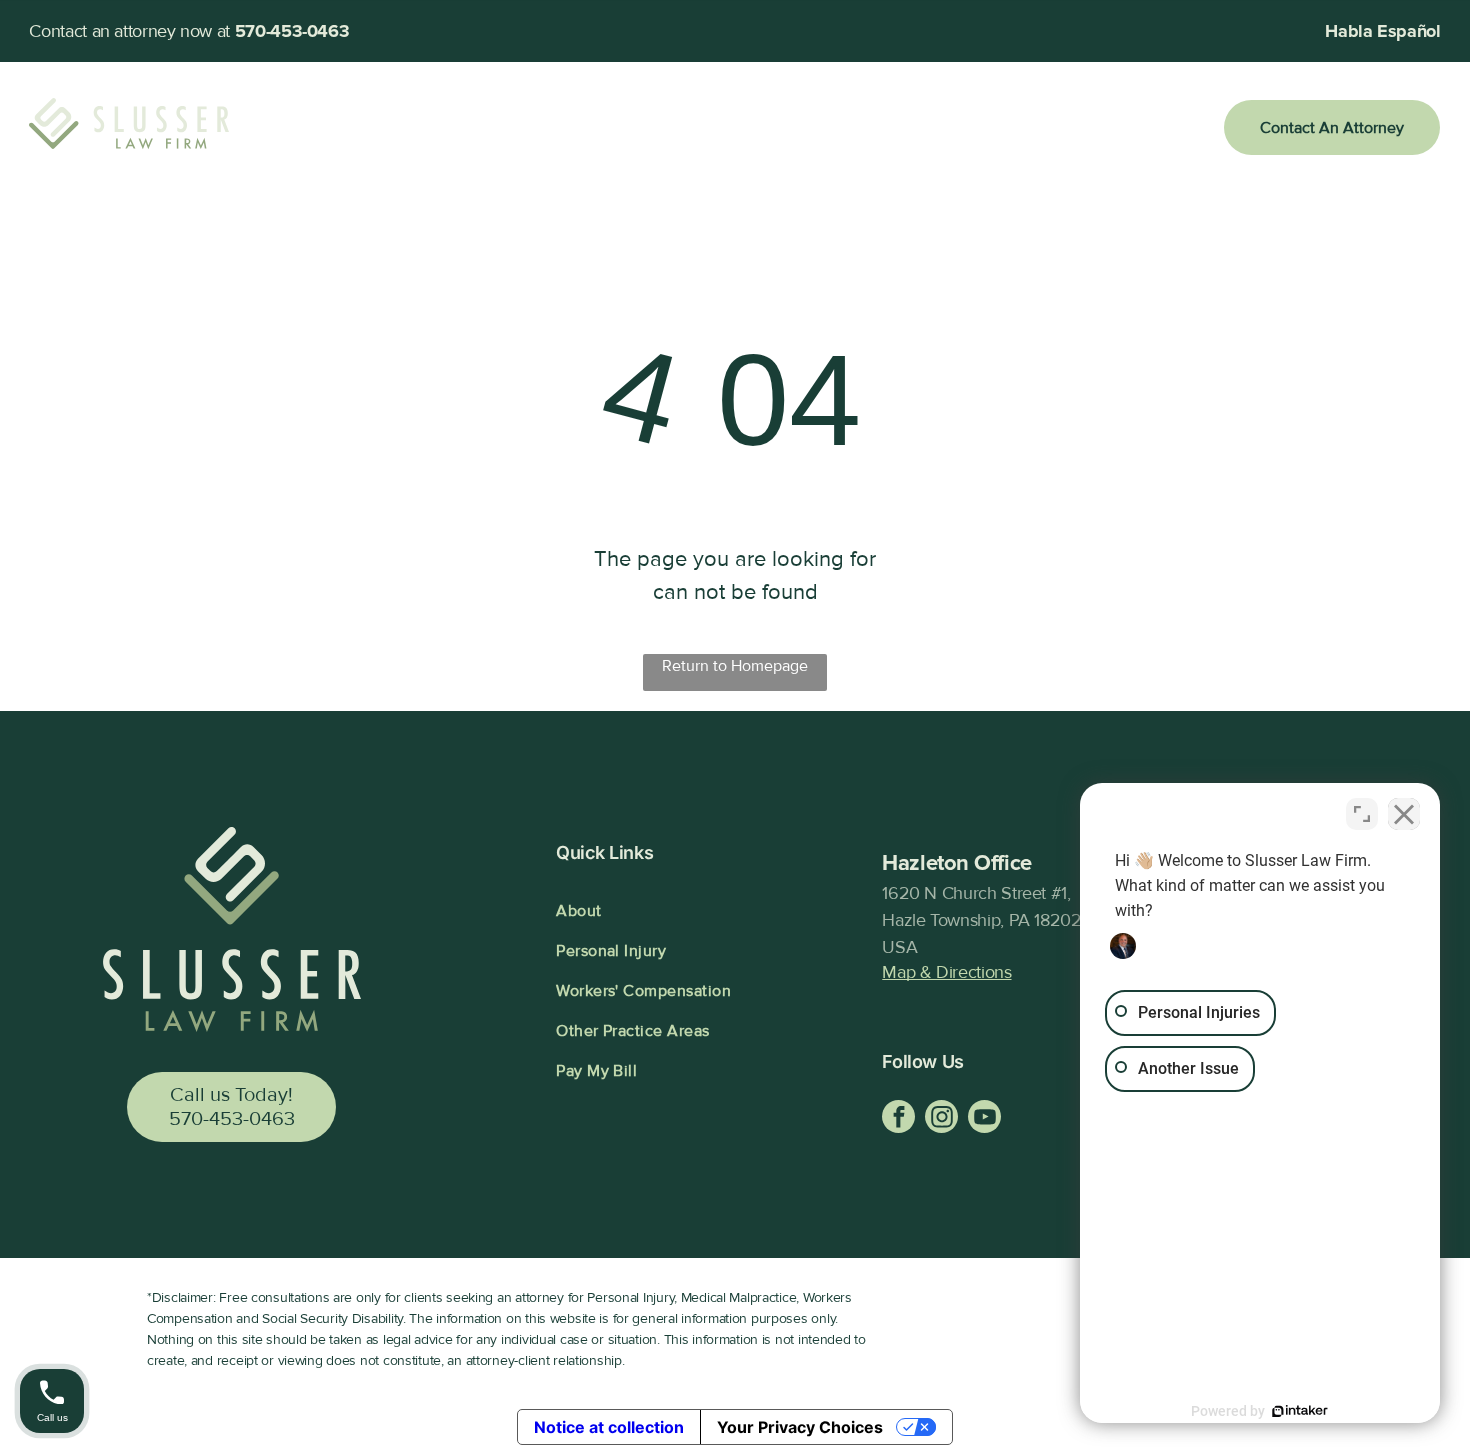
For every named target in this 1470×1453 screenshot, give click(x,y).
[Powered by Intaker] (1300, 1411)
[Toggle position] (1362, 814)
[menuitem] (436, 128)
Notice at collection (609, 1427)
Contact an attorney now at (129, 31)
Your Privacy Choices (800, 1427)
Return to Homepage (735, 666)
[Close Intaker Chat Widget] (1404, 814)
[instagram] (941, 1119)
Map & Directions (946, 972)
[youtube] (984, 1119)
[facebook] (898, 1119)
